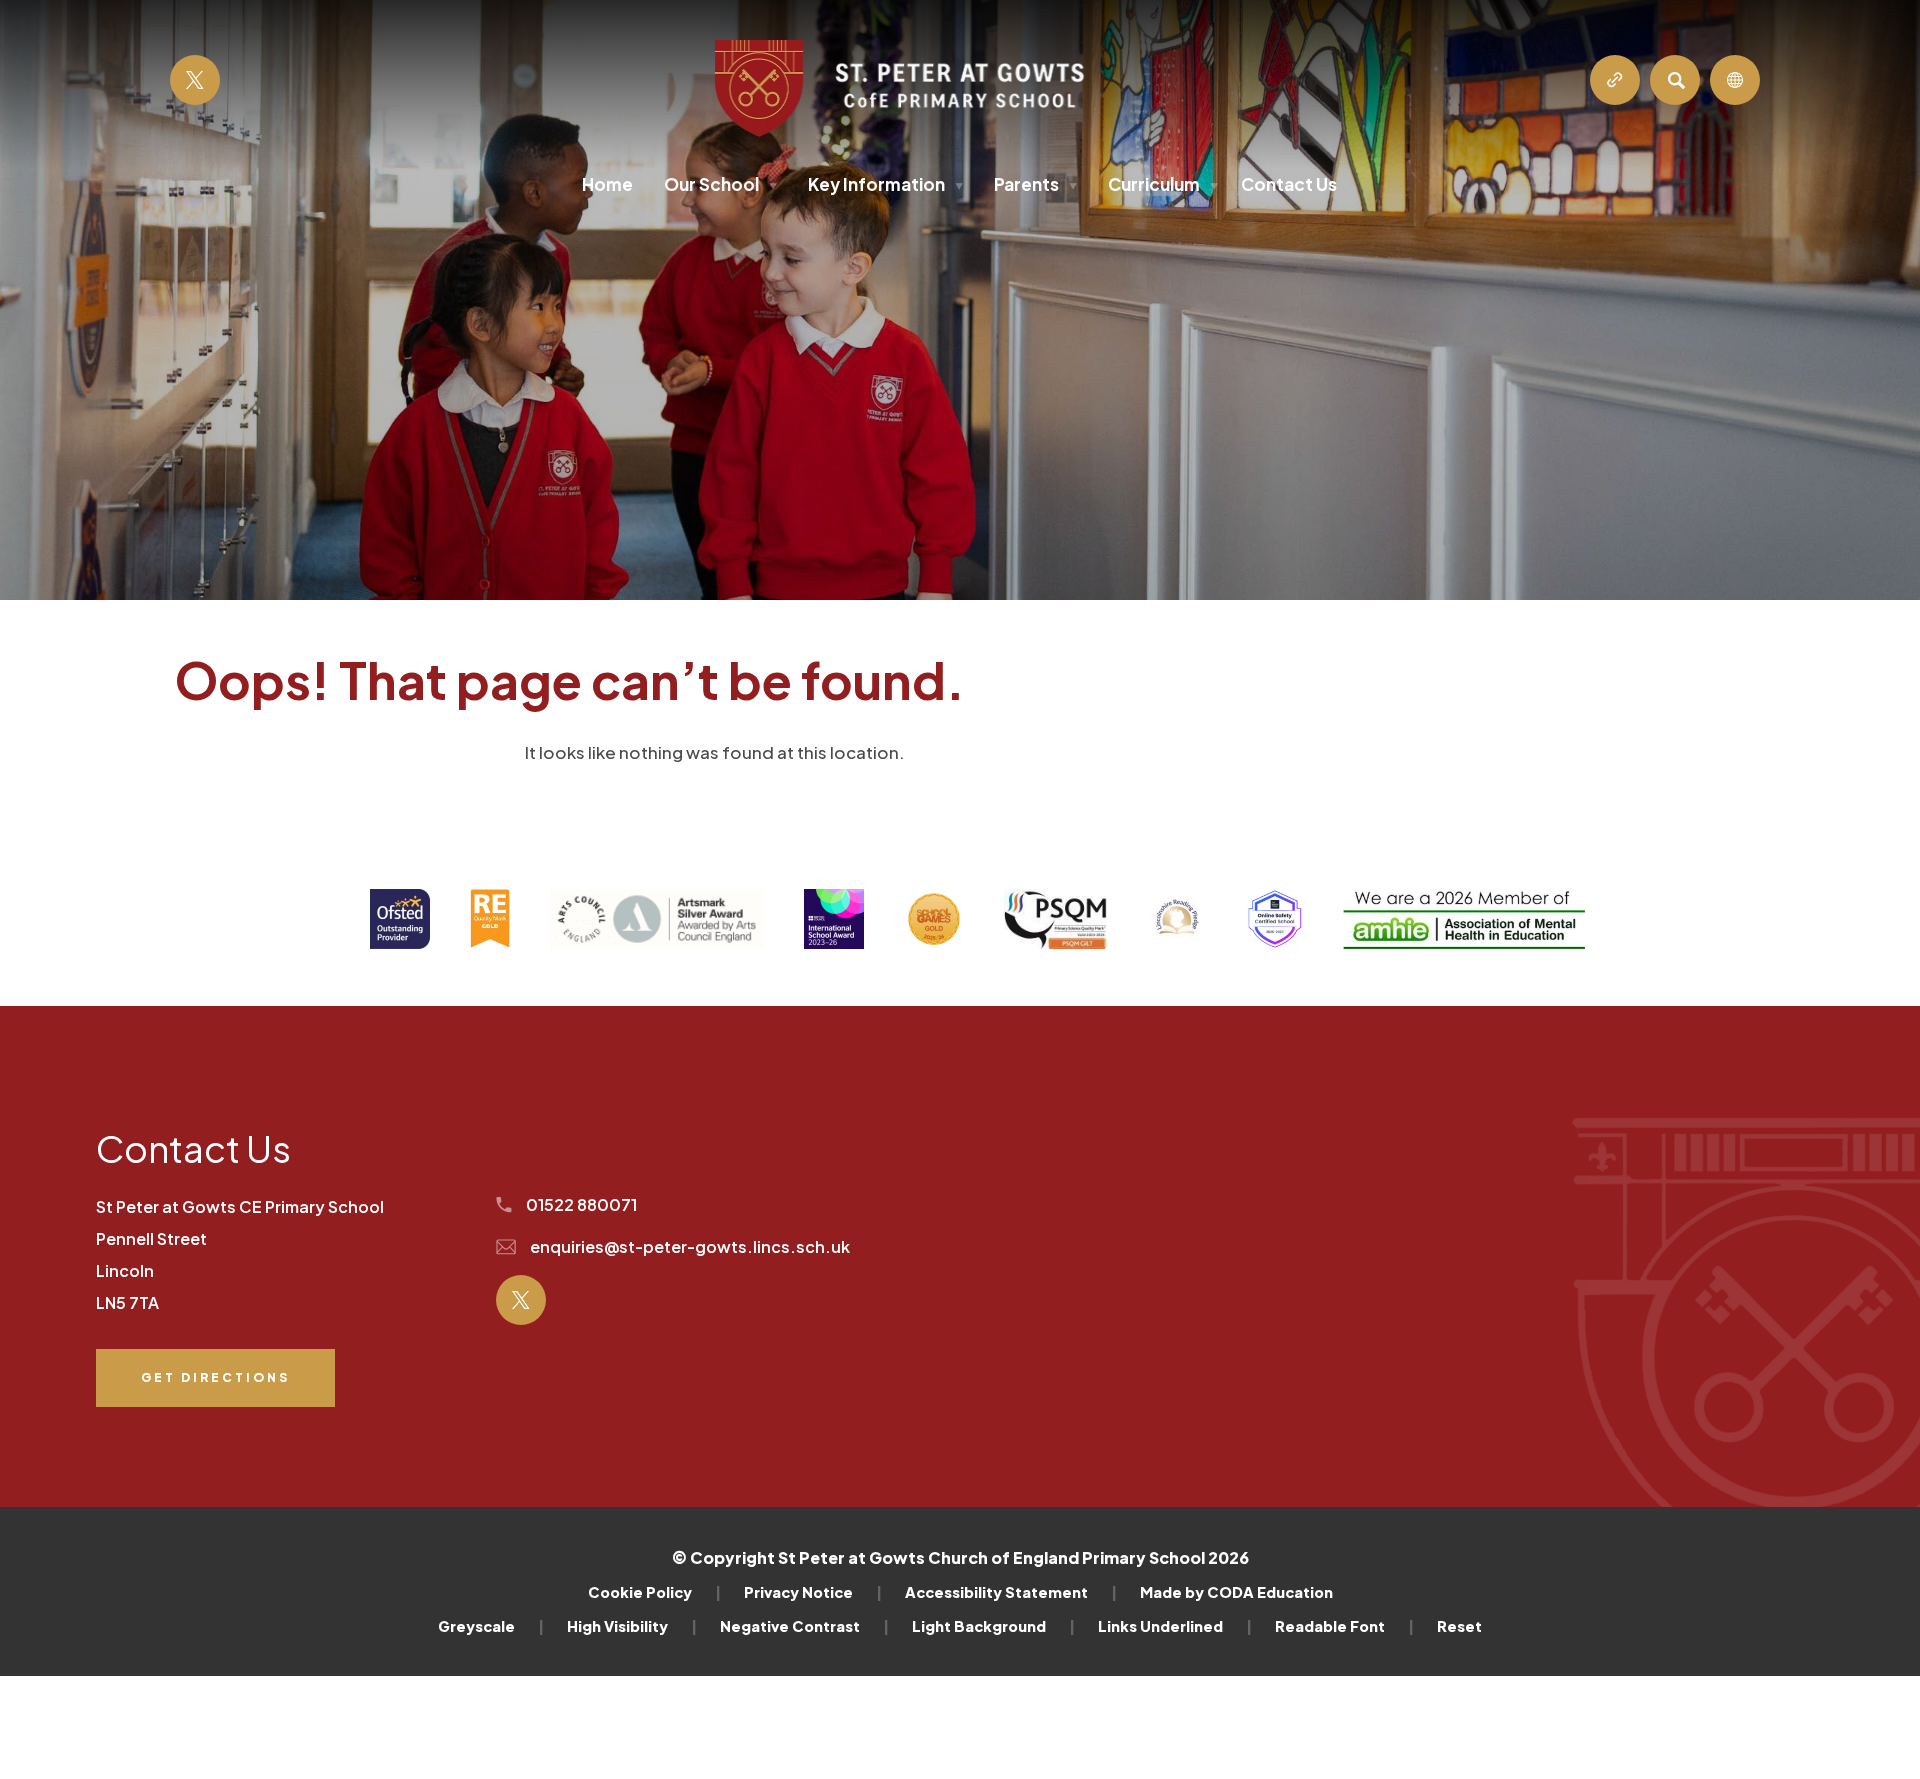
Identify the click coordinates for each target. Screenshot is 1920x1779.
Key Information (885, 184)
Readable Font (1344, 1626)
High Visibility (632, 1626)
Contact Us (1289, 184)
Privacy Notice (813, 1592)
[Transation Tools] (1735, 80)
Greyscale (491, 1626)
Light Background (993, 1626)
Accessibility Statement (1011, 1592)
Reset (1459, 1626)
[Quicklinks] (1615, 80)
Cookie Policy (654, 1592)
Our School (720, 184)
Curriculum (1163, 184)
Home (607, 184)
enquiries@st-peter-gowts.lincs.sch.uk (688, 1246)
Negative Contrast (804, 1626)
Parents (1035, 184)
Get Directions (215, 1388)
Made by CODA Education (1236, 1592)
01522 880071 (580, 1204)
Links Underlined (1175, 1626)
